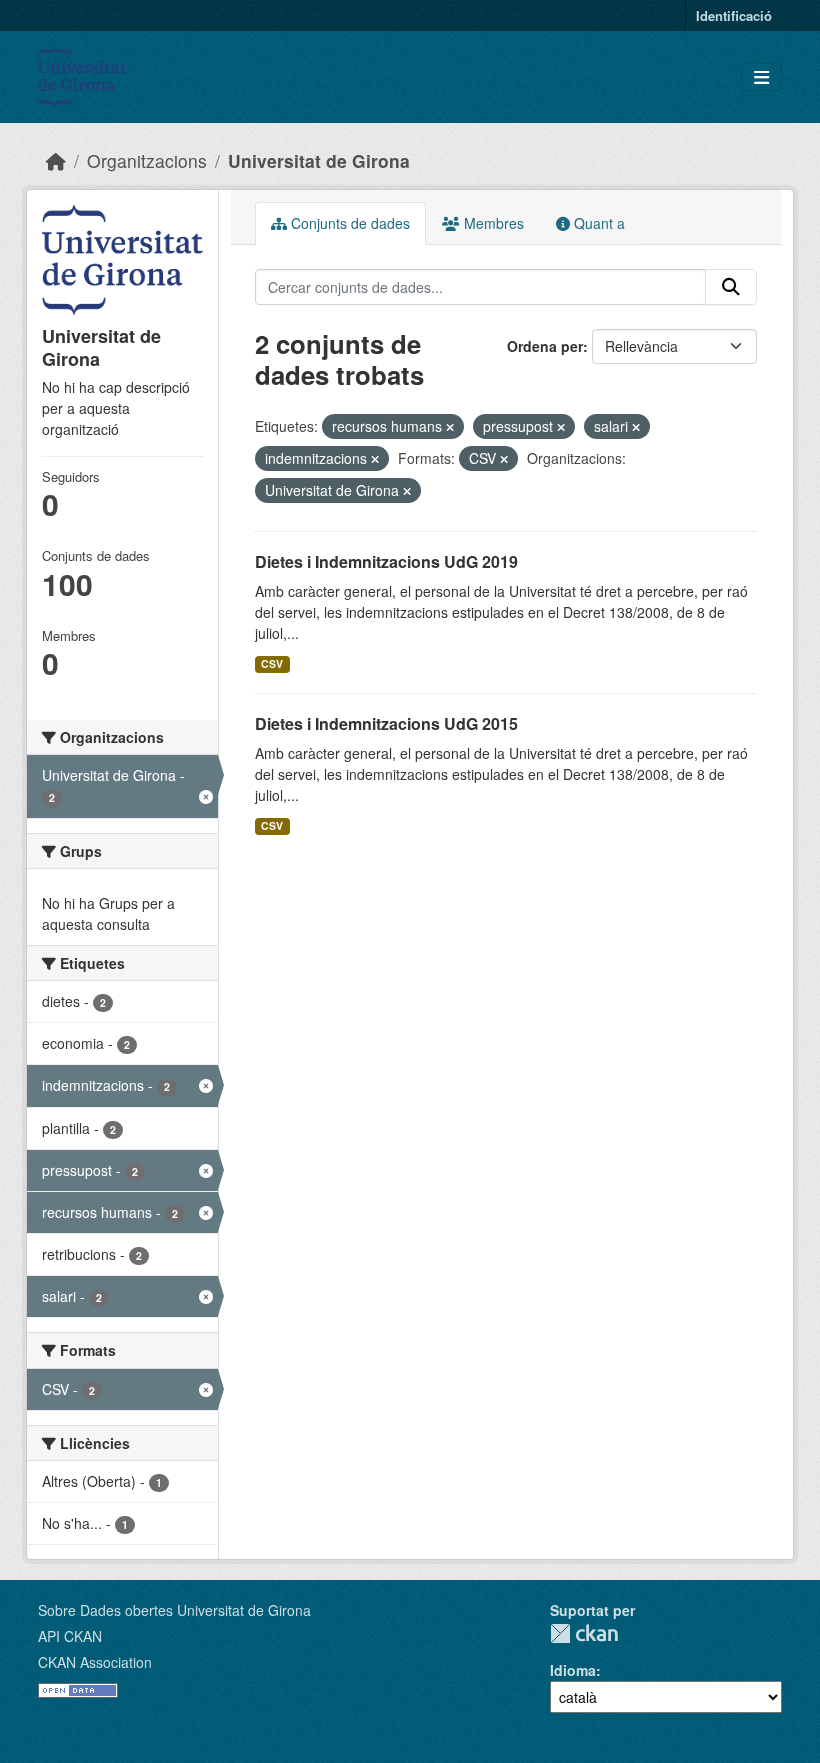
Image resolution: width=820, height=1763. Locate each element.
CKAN (584, 1633)
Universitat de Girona (319, 160)
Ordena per (545, 346)
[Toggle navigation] (761, 77)
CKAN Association (95, 1662)
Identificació (734, 15)
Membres (492, 223)
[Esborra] (450, 427)
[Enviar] (731, 287)
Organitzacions (147, 160)
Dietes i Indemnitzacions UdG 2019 (386, 561)
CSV (272, 663)
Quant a (597, 223)
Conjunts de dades (348, 223)
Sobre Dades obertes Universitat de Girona (174, 1610)
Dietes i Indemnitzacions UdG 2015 (386, 723)
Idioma (573, 1670)
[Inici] (56, 160)
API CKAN (70, 1636)
